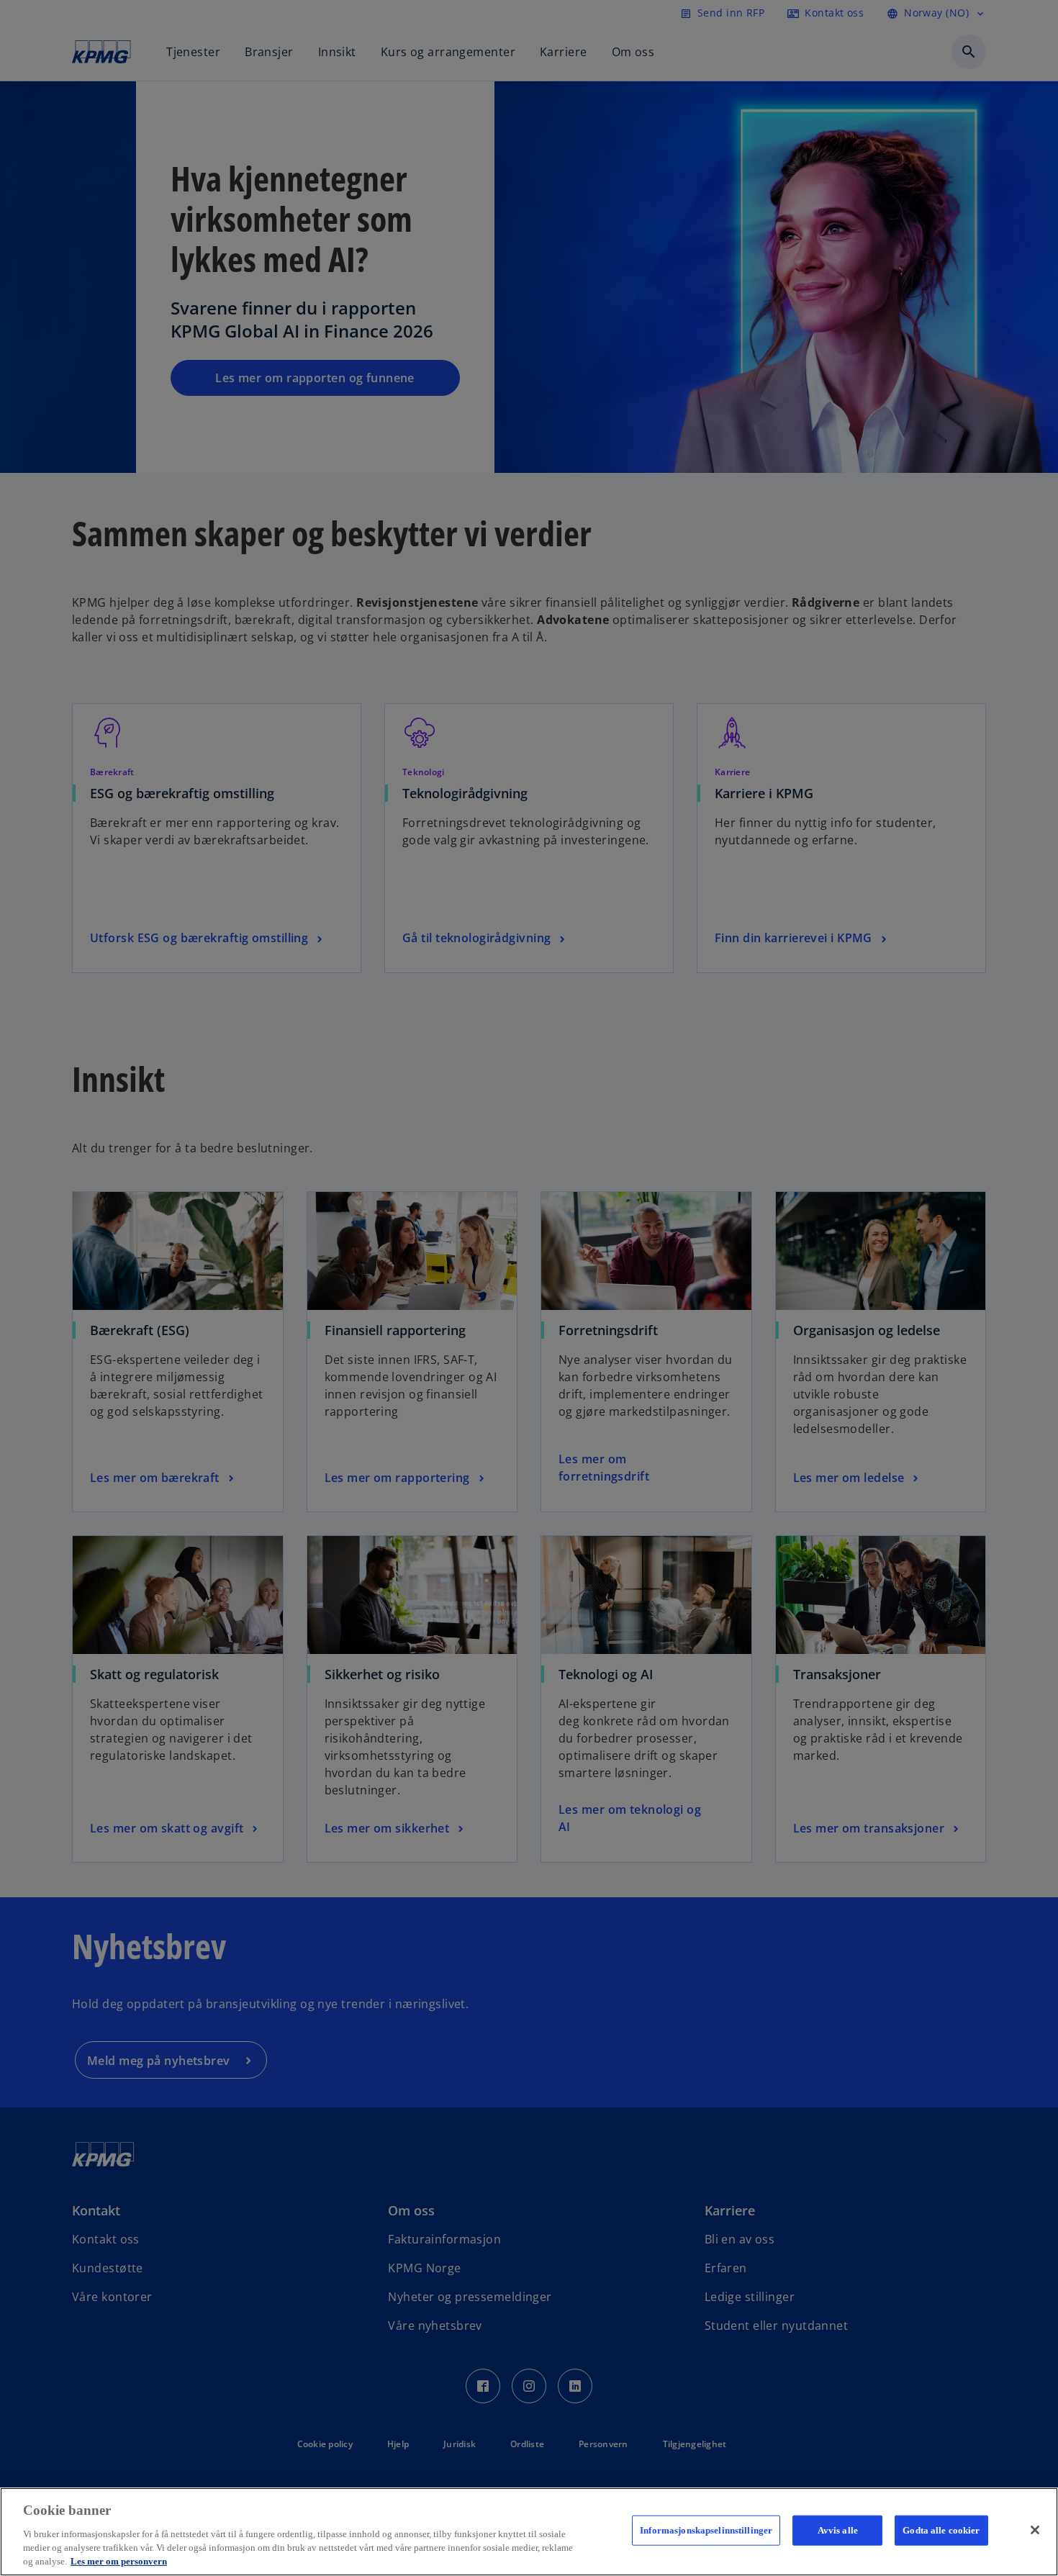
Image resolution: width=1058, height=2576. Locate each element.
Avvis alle (838, 2530)
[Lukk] (1035, 2530)
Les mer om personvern (119, 2561)
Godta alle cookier (941, 2530)
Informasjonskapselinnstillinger (706, 2530)
